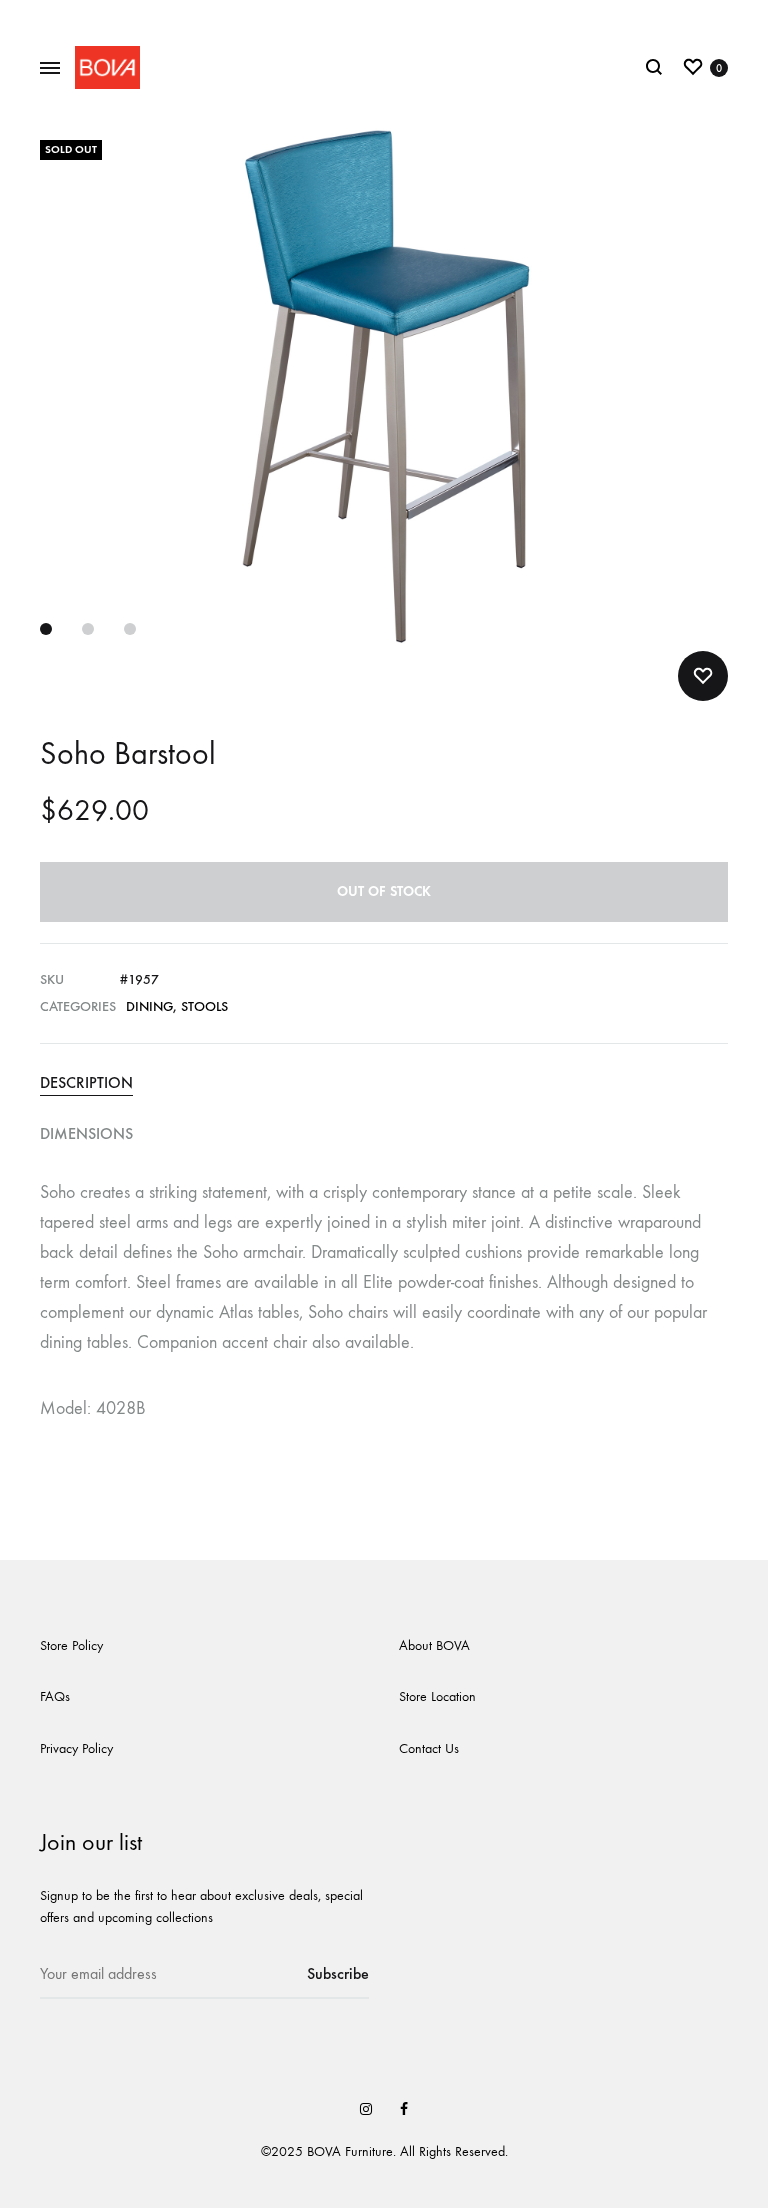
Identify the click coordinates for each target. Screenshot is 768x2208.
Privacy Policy (76, 1748)
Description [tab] (86, 1082)
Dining (149, 1006)
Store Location (437, 1696)
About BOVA (434, 1645)
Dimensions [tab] (86, 1133)
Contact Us (429, 1748)
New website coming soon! (384, 17)
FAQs (55, 1696)
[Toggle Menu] (50, 69)
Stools (204, 1006)
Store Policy (71, 1645)
